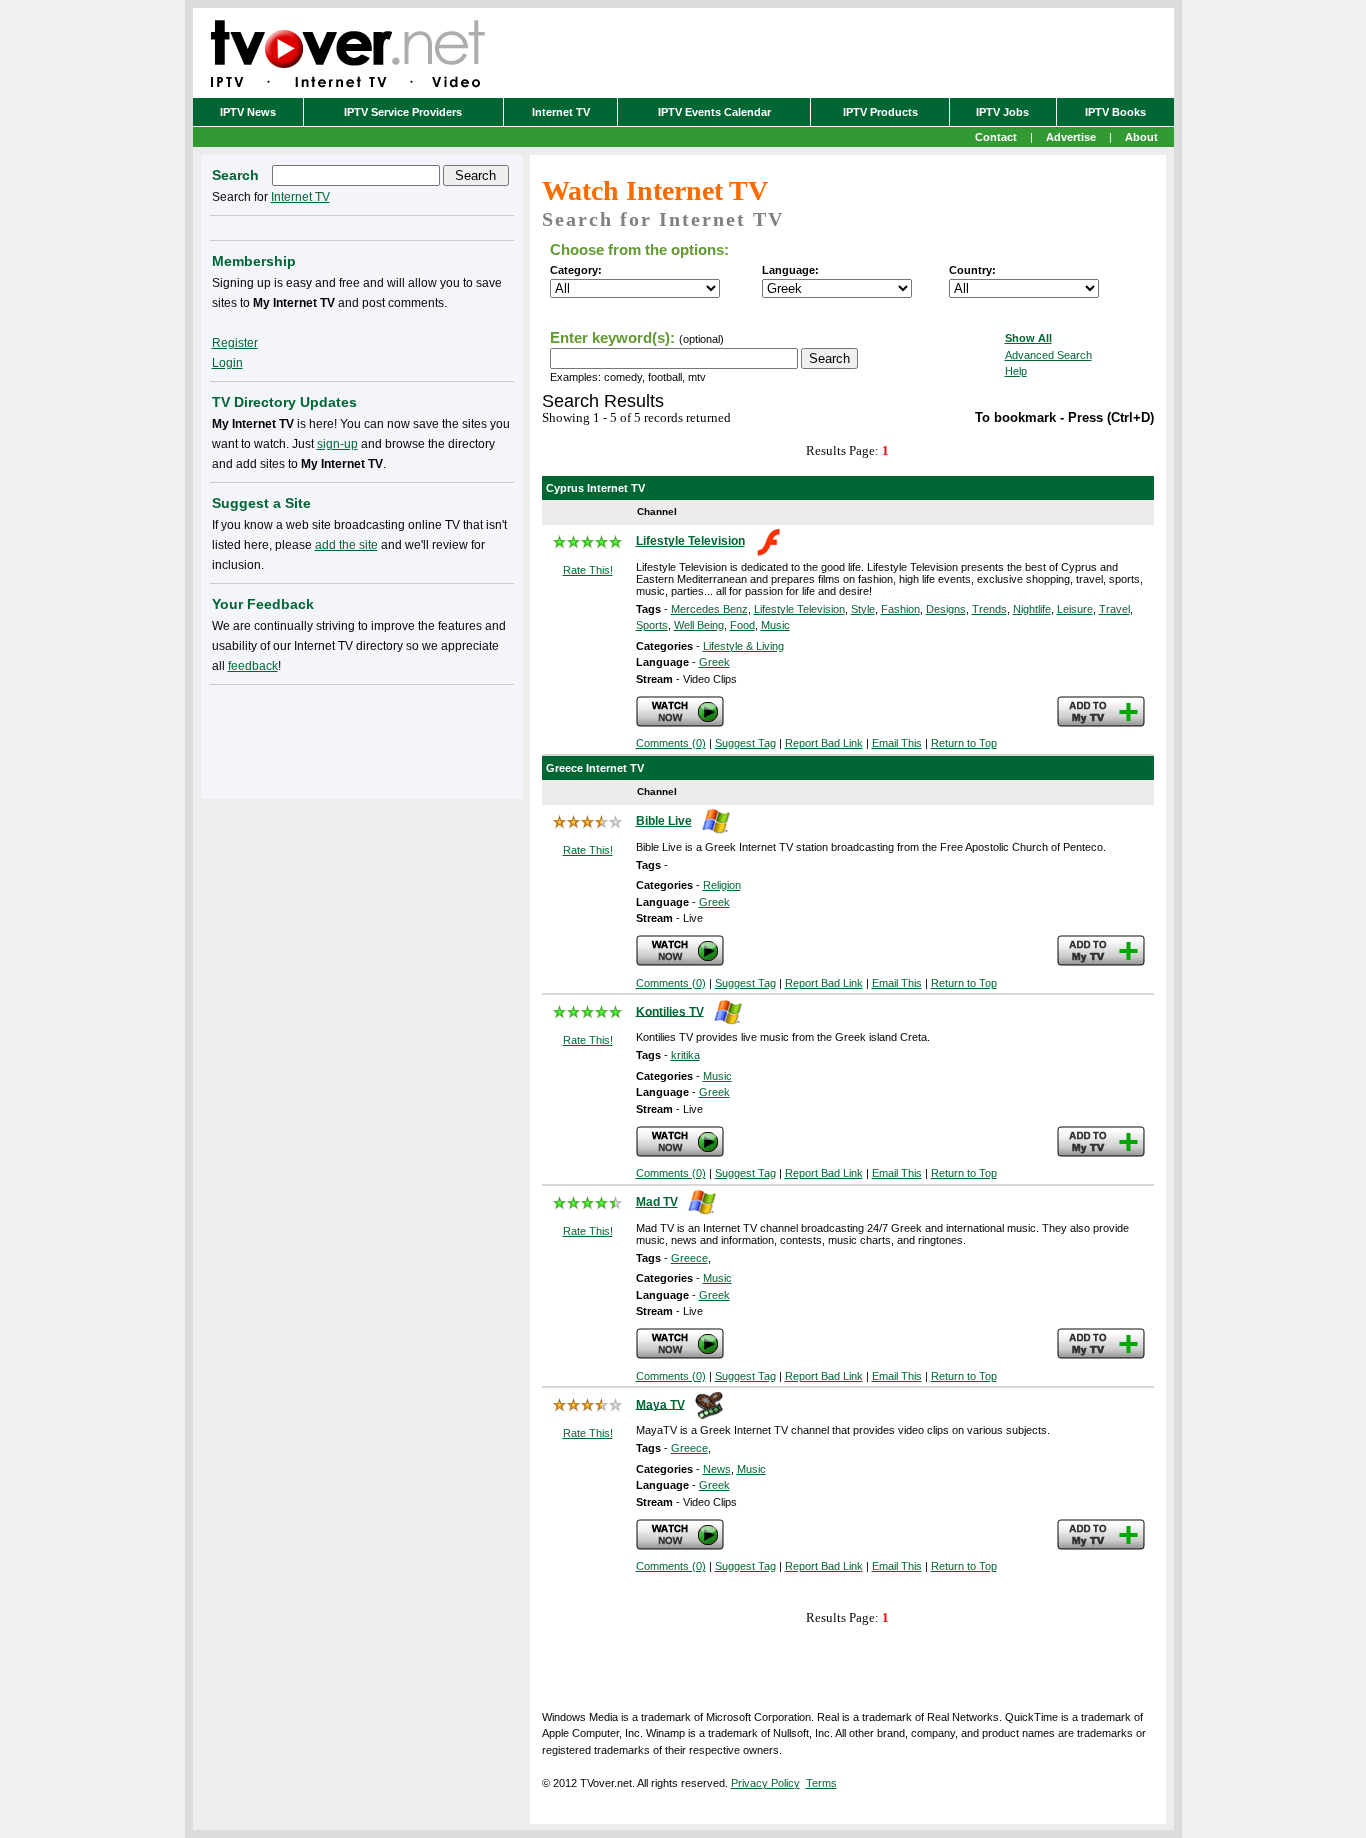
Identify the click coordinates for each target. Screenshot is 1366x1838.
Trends (989, 609)
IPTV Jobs (1002, 112)
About (1141, 137)
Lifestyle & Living (743, 646)
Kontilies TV (670, 1011)
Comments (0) (671, 743)
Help (1016, 371)
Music (775, 625)
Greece (689, 1258)
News (717, 1469)
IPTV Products (880, 112)
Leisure (1075, 609)
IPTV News (248, 112)
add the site (346, 545)
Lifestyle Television (690, 541)
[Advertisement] (362, 738)
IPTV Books (1115, 112)
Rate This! (588, 570)
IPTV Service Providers (403, 112)
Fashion (900, 609)
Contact (996, 137)
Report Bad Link (824, 743)
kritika (685, 1055)
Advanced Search (1048, 355)
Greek (714, 662)
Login (227, 363)
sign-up (337, 444)
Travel (1114, 609)
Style (863, 609)
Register (235, 343)
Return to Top (964, 743)
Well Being (699, 625)
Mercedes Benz (709, 609)
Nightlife (1032, 609)
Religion (722, 885)
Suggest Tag (745, 743)
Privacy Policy (765, 1783)
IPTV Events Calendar (714, 112)
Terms (821, 1783)
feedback (253, 666)
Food (742, 625)
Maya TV (660, 1404)
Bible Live (664, 821)
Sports (652, 625)
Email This (897, 743)
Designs (946, 609)
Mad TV (657, 1202)
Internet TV (561, 112)
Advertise (1071, 137)
